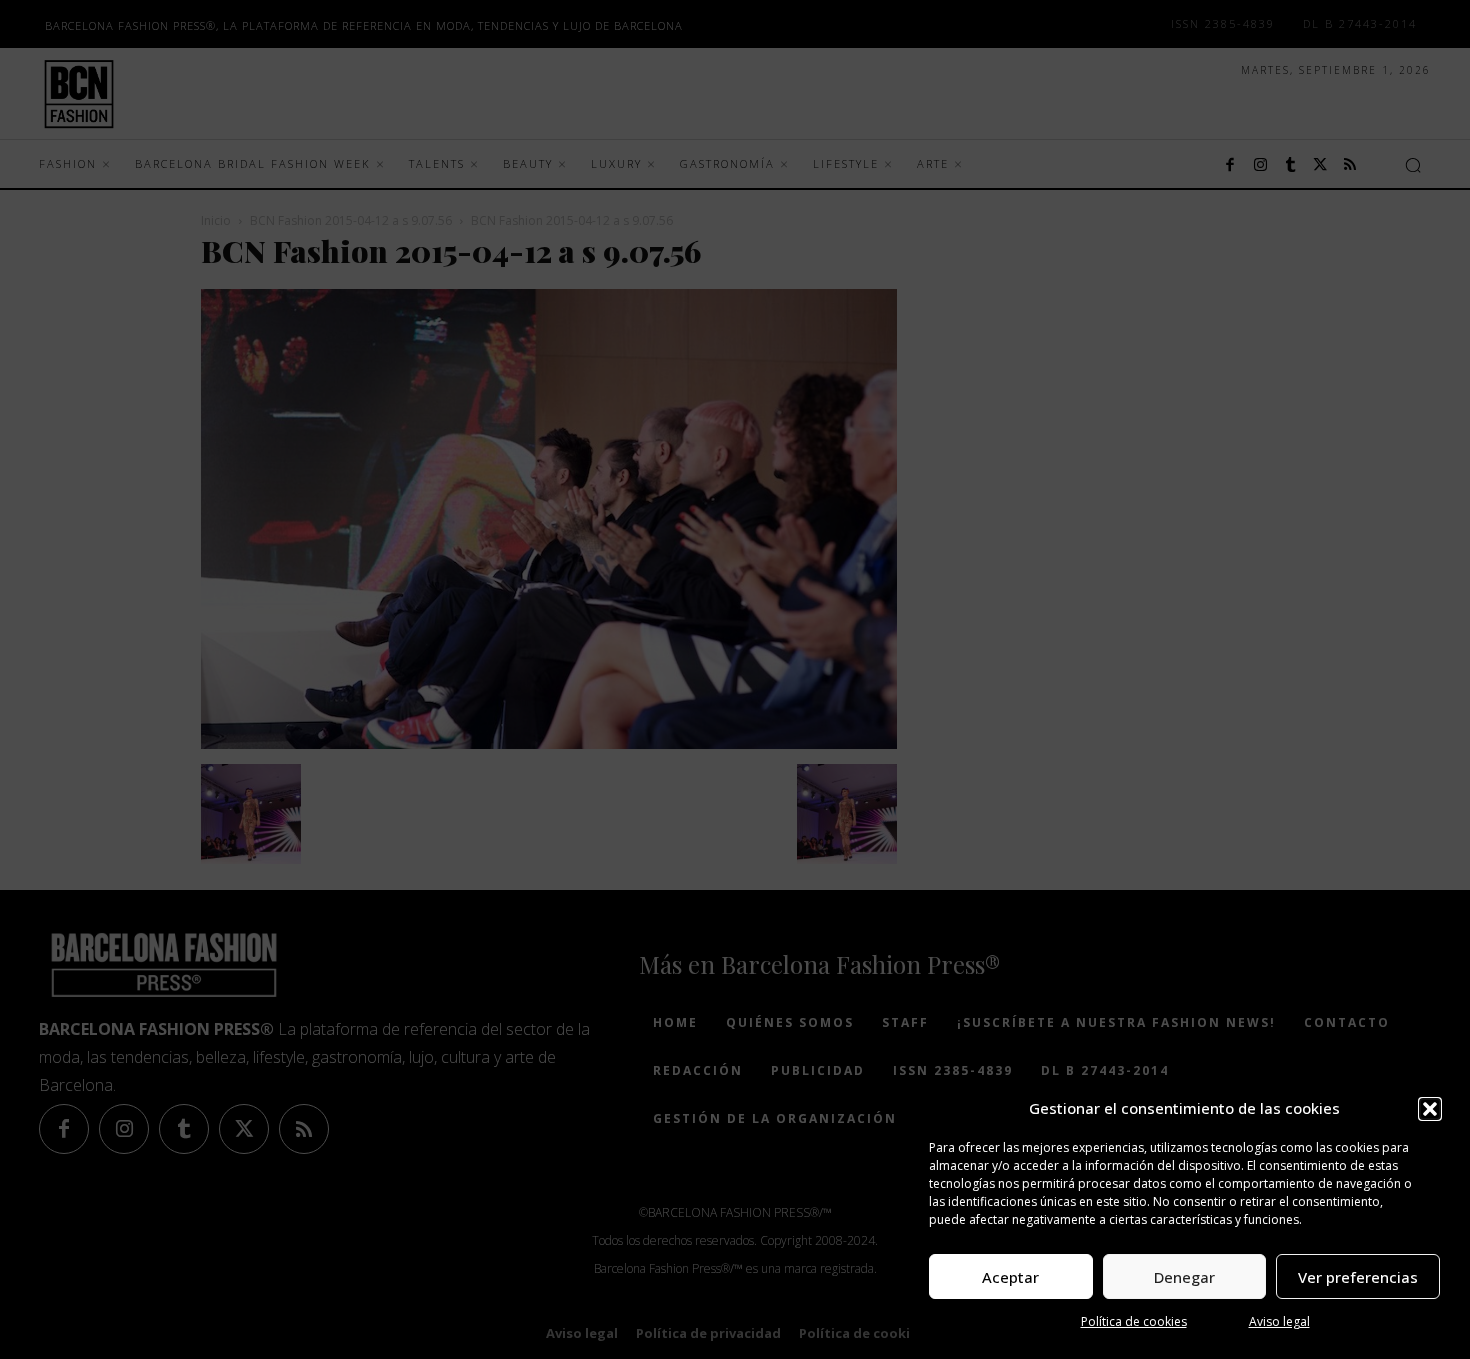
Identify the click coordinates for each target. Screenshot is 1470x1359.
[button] (1430, 1109)
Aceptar (1010, 1277)
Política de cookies (1134, 1321)
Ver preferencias (1358, 1277)
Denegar (1184, 1277)
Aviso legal (1279, 1321)
